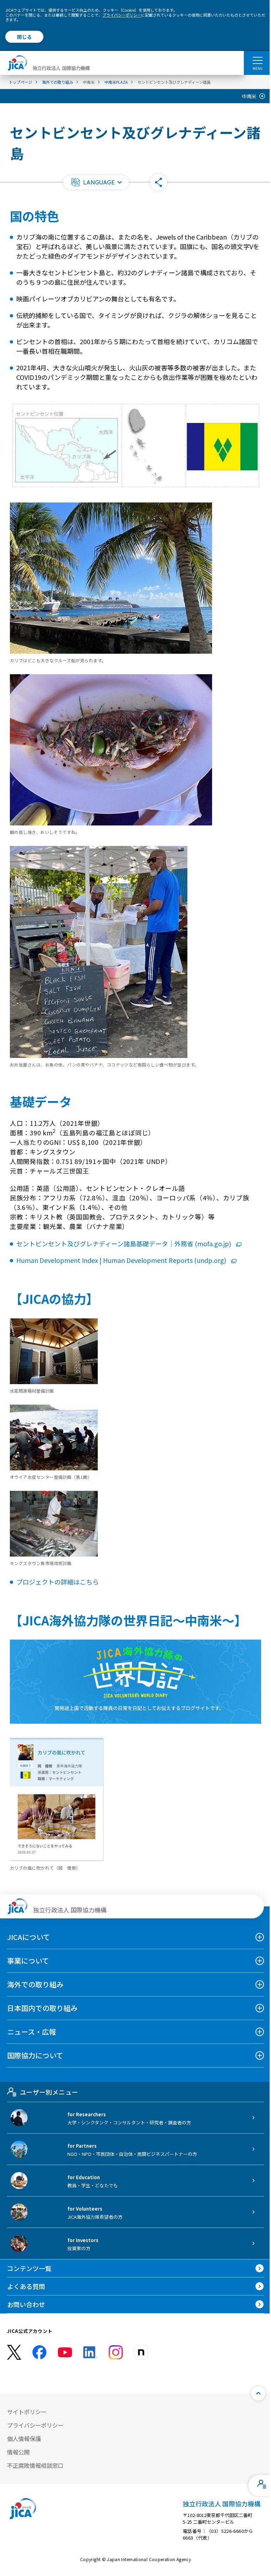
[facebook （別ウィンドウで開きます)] (40, 2352)
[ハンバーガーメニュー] (257, 60)
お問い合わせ (26, 2304)
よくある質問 (26, 2286)
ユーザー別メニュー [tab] (49, 2092)
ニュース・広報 (32, 2032)
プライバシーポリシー (122, 15)
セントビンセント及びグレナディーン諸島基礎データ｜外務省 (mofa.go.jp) (124, 1243)
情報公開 (18, 2452)
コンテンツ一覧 (29, 2268)
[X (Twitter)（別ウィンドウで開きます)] (14, 2352)
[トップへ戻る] (258, 2393)
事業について (28, 1961)
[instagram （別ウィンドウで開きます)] (116, 2352)
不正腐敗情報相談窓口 (35, 2465)
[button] (96, 182)
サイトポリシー (27, 2412)
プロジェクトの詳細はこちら (58, 1582)
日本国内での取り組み (42, 2008)
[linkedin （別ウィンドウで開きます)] (90, 2352)
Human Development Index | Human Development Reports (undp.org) (121, 1260)
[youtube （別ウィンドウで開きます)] (65, 2352)
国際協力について (35, 2055)
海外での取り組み (35, 1984)
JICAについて (29, 1937)
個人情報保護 (24, 2439)
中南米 (249, 96)
